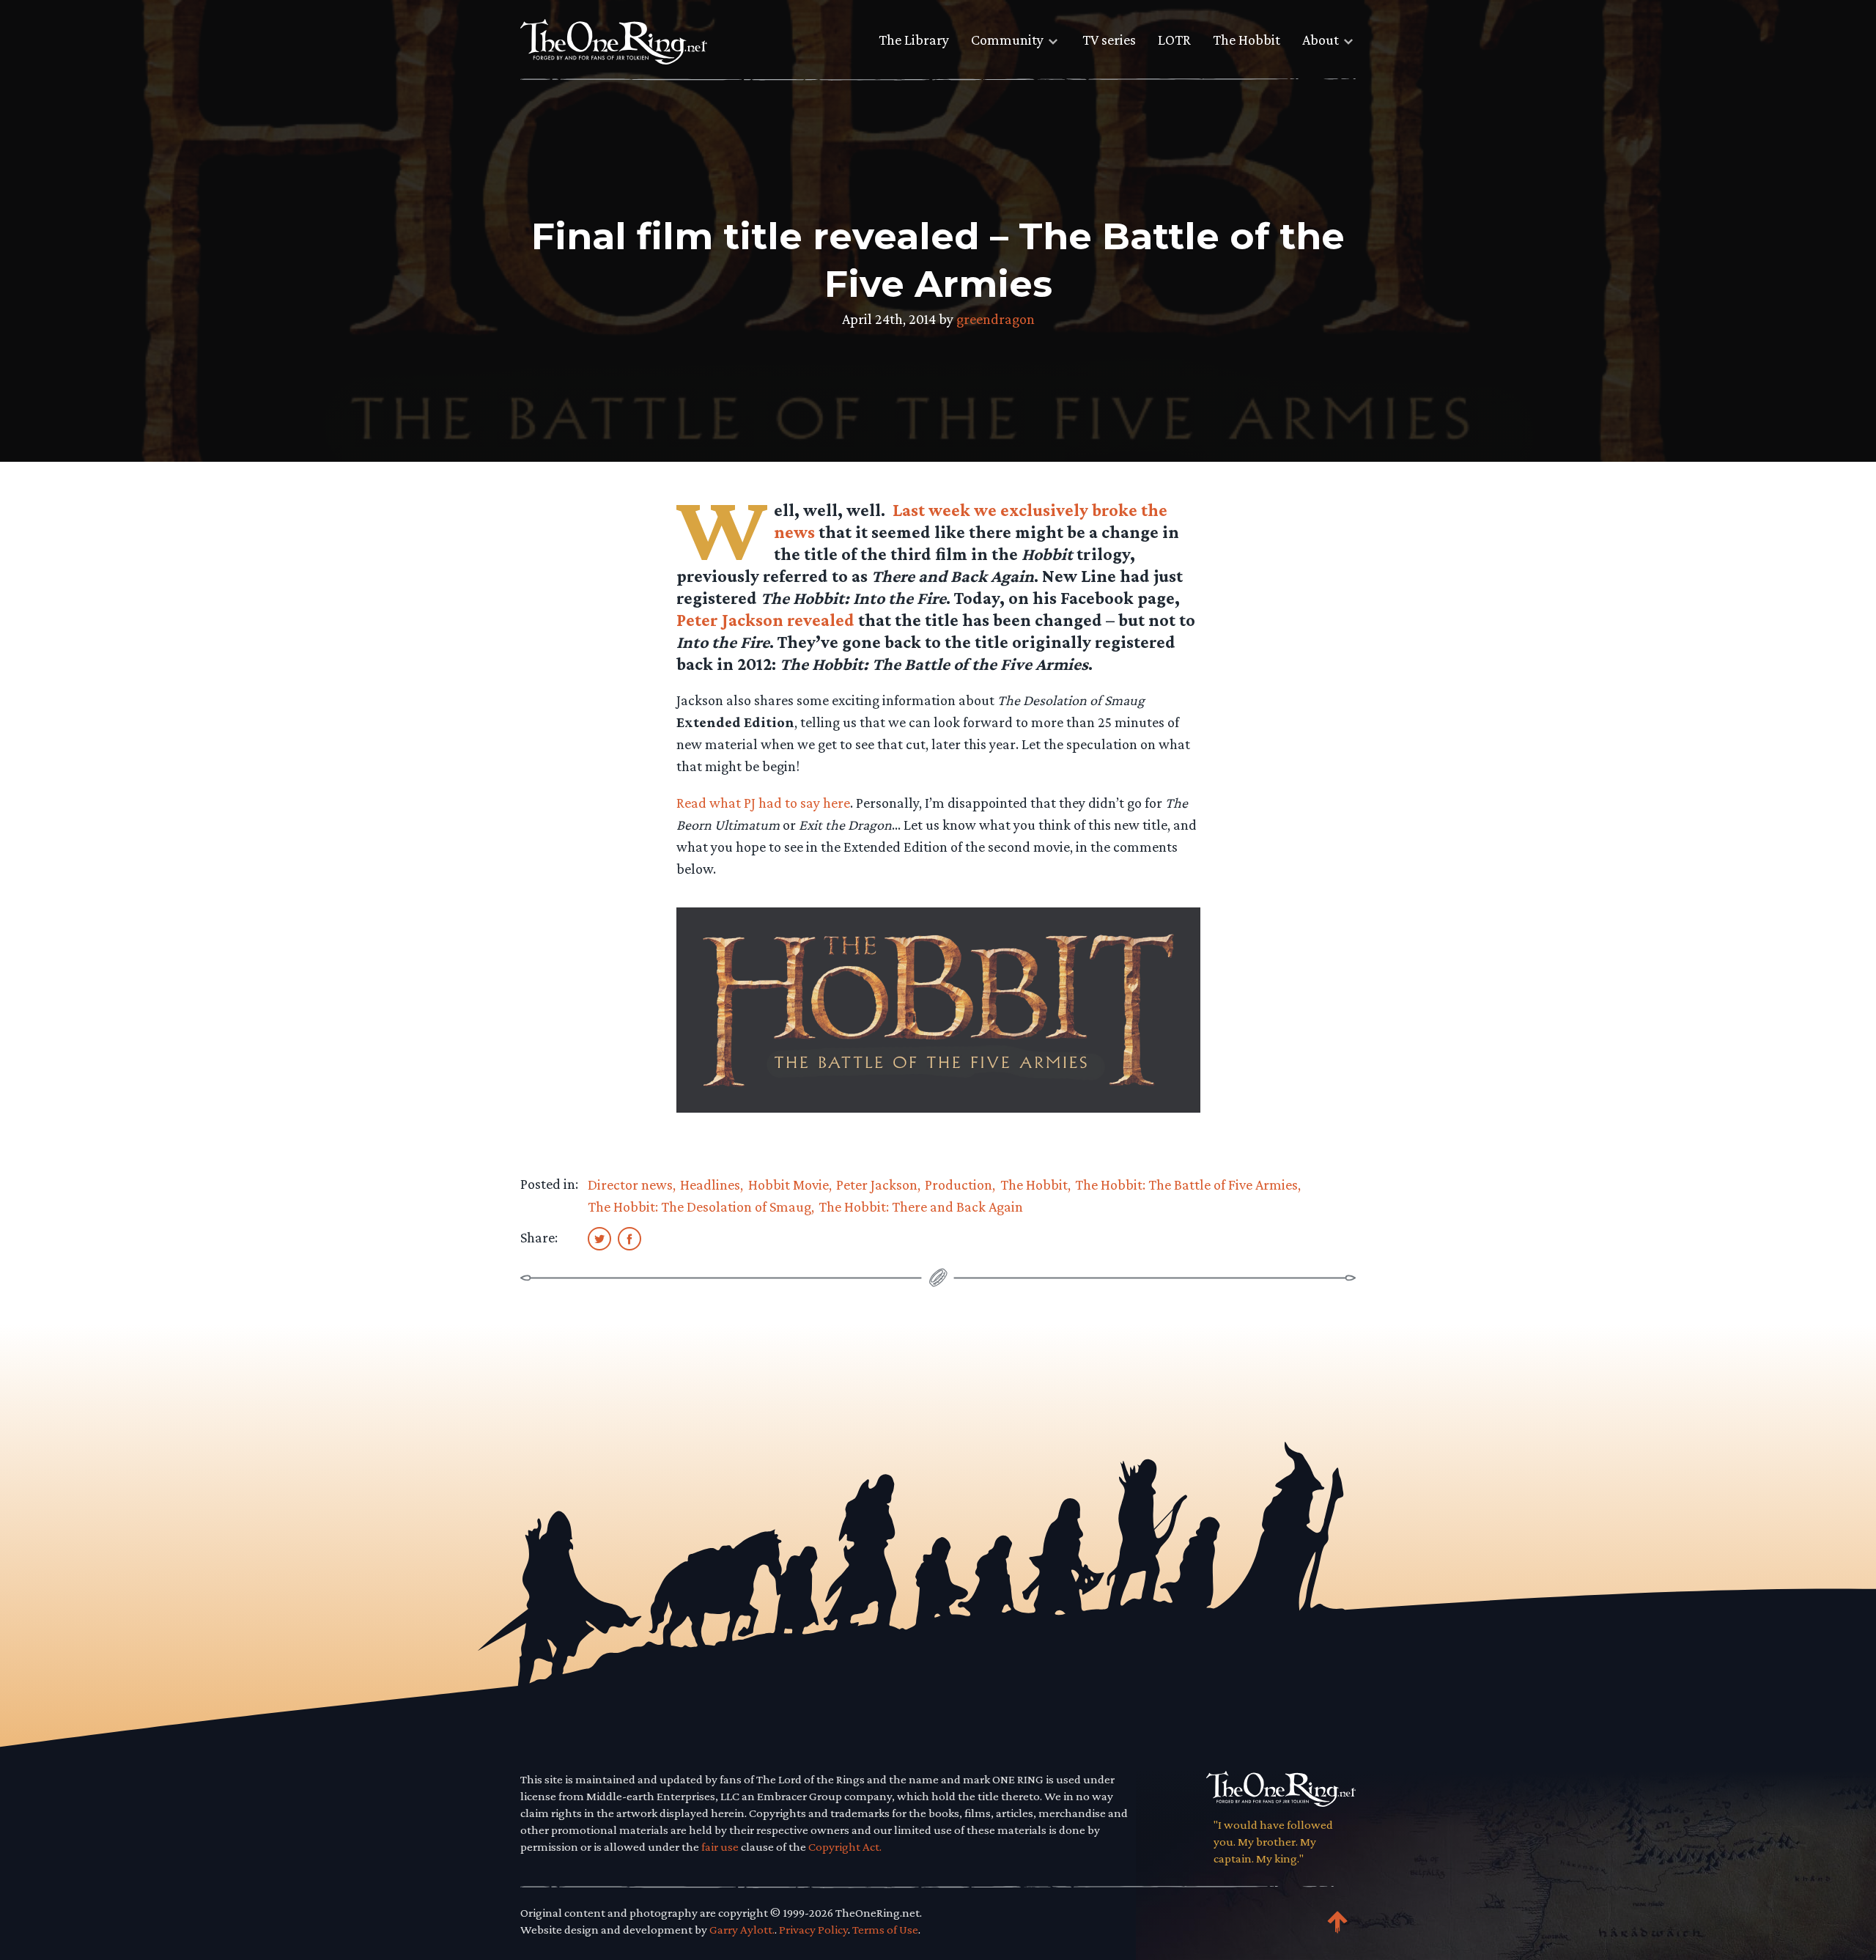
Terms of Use (885, 1930)
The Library (914, 40)
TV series (1109, 40)
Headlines (710, 1185)
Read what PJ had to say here (763, 803)
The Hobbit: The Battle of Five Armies (1186, 1185)
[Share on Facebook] (629, 1238)
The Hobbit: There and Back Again (921, 1206)
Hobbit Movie (789, 1185)
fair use (720, 1847)
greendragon (996, 319)
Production (959, 1185)
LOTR (1174, 40)
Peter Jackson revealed (767, 620)
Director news (630, 1185)
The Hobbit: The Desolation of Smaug (699, 1206)
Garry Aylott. (742, 1930)
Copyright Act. (845, 1847)
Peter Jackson (877, 1185)
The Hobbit (1247, 40)
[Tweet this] (599, 1238)
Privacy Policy (813, 1930)
